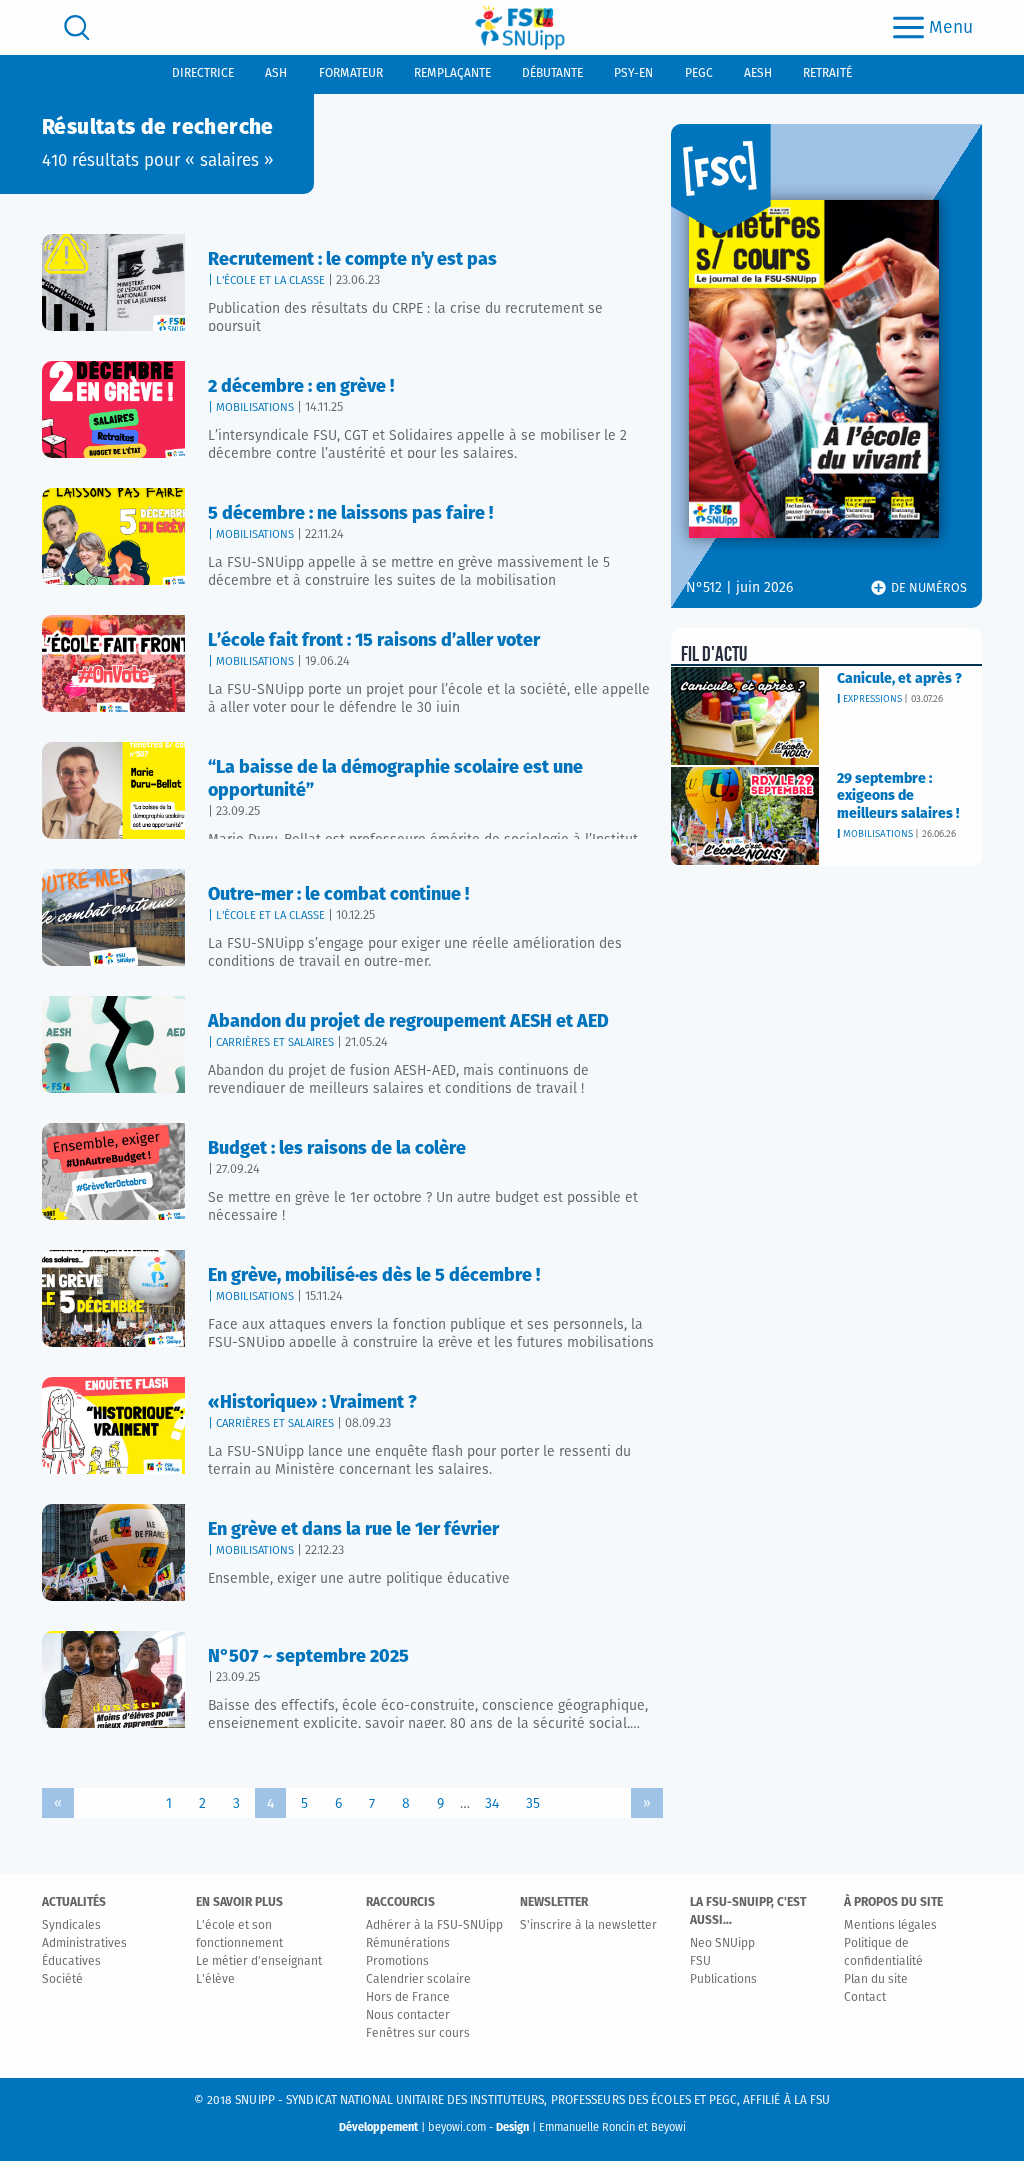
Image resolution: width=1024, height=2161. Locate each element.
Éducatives (71, 1962)
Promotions (397, 1962)
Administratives (84, 1944)
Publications (723, 1980)
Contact (865, 1998)
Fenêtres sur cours (418, 2034)
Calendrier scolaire (418, 1980)
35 (533, 1804)
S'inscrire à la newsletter (588, 1926)
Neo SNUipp (722, 1944)
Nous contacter (408, 2016)
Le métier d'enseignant (259, 1962)
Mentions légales (890, 1926)
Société (62, 1980)
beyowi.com (457, 2127)
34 (492, 1804)
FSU (700, 1962)
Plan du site (876, 1980)
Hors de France (408, 1998)
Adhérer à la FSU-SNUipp (434, 1926)
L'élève (215, 1980)
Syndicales (71, 1926)
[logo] (520, 27)
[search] (77, 27)
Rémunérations (408, 1944)
